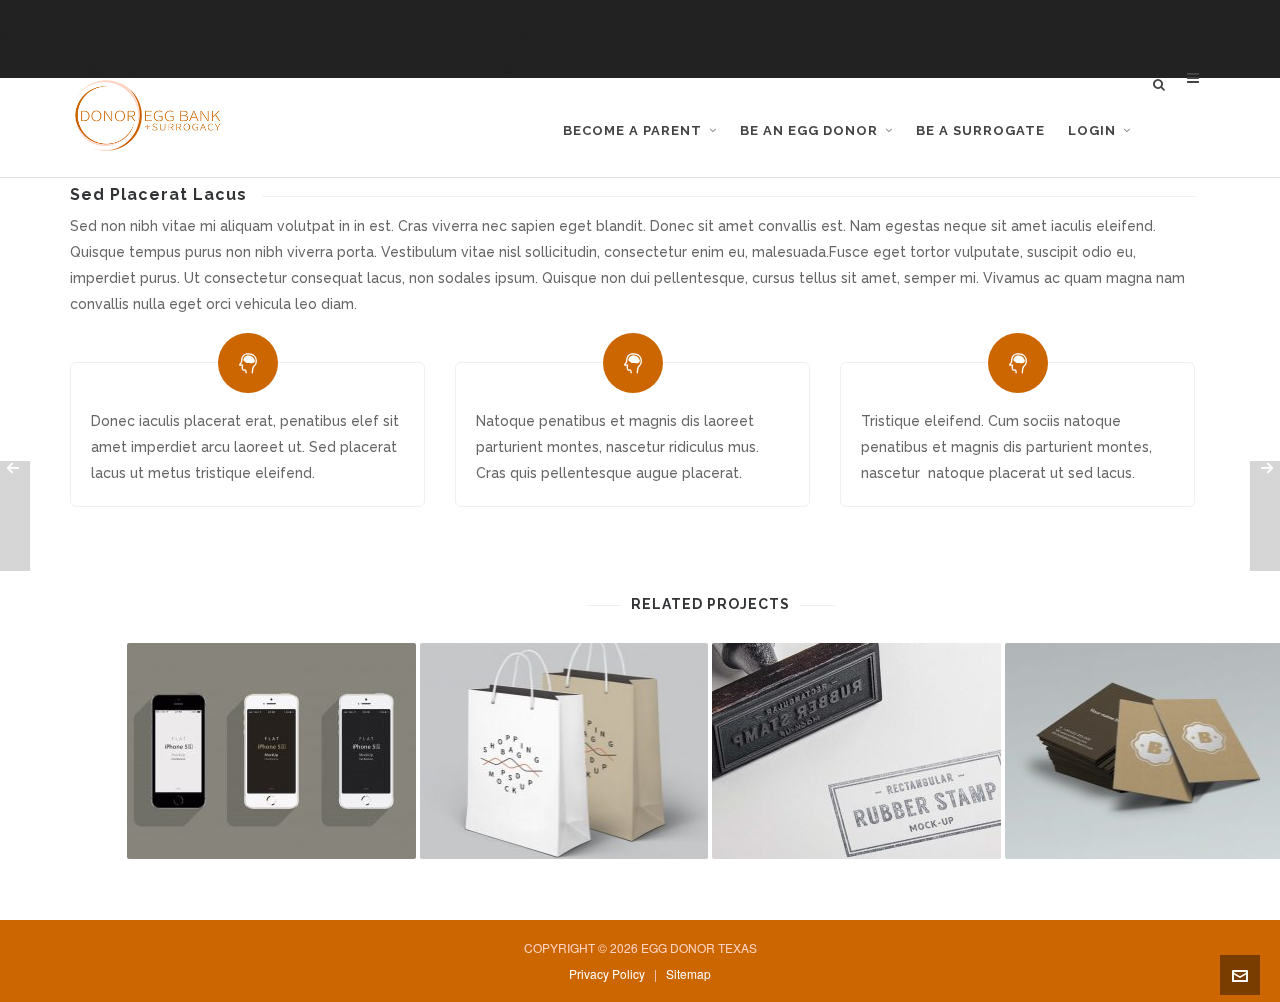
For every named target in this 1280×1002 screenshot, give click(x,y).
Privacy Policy (607, 973)
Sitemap (688, 973)
